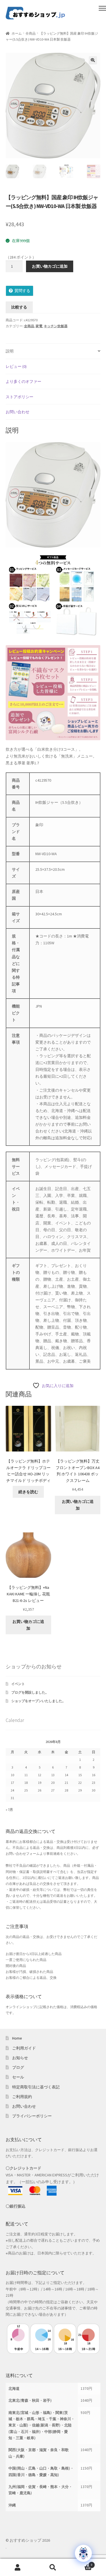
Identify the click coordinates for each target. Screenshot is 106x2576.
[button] (93, 60)
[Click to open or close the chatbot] (83, 2553)
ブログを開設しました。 (30, 1692)
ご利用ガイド (24, 2048)
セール (18, 2077)
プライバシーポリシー (32, 2116)
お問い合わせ (24, 2106)
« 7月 (9, 1810)
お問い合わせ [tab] (18, 412)
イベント (18, 1684)
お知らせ (20, 2058)
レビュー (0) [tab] (16, 366)
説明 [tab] (10, 351)
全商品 (31, 33)
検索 (53, 2567)
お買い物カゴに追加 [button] (78, 1505)
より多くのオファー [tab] (23, 381)
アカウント (18, 2567)
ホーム (17, 33)
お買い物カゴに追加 (50, 266)
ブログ (18, 2067)
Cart (82, 2563)
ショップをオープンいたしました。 (38, 1701)
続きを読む (28, 1492)
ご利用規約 (22, 2097)
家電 (39, 326)
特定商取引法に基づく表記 (36, 2087)
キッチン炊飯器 (56, 326)
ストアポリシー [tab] (20, 397)
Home (17, 2038)
